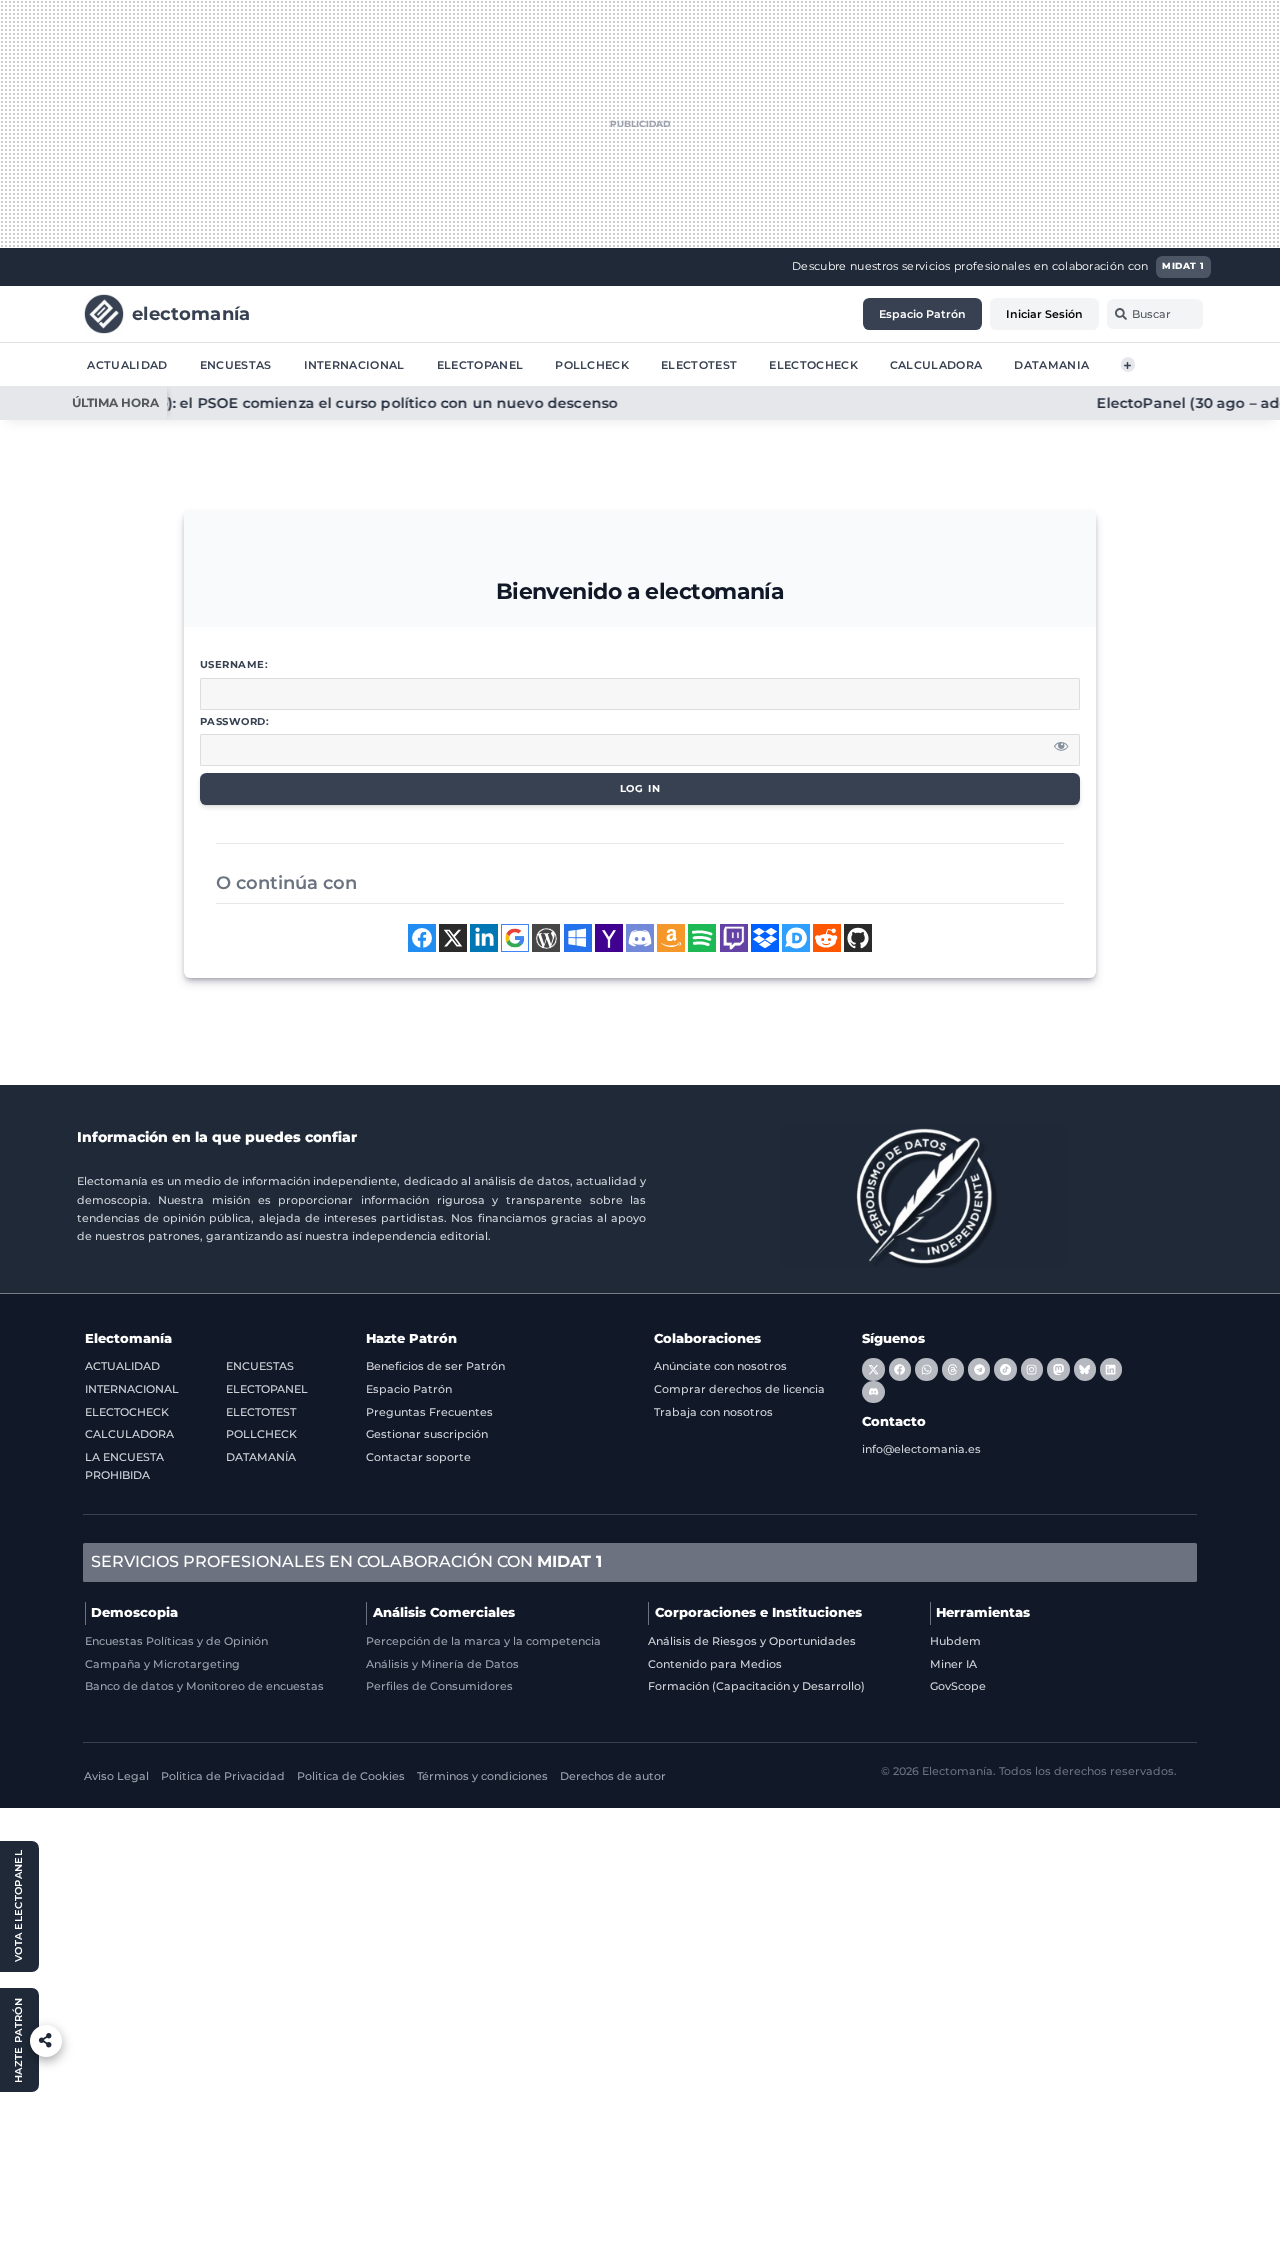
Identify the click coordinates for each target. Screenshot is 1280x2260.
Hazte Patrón (411, 1338)
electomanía (191, 312)
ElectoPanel (480, 364)
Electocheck (813, 364)
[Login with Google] (515, 938)
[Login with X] (453, 938)
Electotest (699, 364)
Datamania (1051, 364)
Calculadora (936, 364)
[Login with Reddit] (827, 938)
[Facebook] (900, 1369)
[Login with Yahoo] (609, 938)
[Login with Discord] (640, 938)
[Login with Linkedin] (484, 938)
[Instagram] (1032, 1369)
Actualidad (127, 364)
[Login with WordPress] (546, 938)
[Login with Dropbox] (765, 938)
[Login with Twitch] (734, 938)
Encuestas (236, 364)
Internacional (354, 364)
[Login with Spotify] (702, 938)
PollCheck (592, 364)
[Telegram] (979, 1369)
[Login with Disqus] (796, 938)
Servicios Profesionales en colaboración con (346, 1561)
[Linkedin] (1111, 1369)
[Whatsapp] (926, 1369)
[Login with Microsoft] (578, 938)
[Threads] (953, 1369)
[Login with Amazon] (671, 938)
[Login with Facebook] (422, 938)
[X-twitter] (873, 1369)
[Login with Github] (858, 938)
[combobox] (1155, 314)
